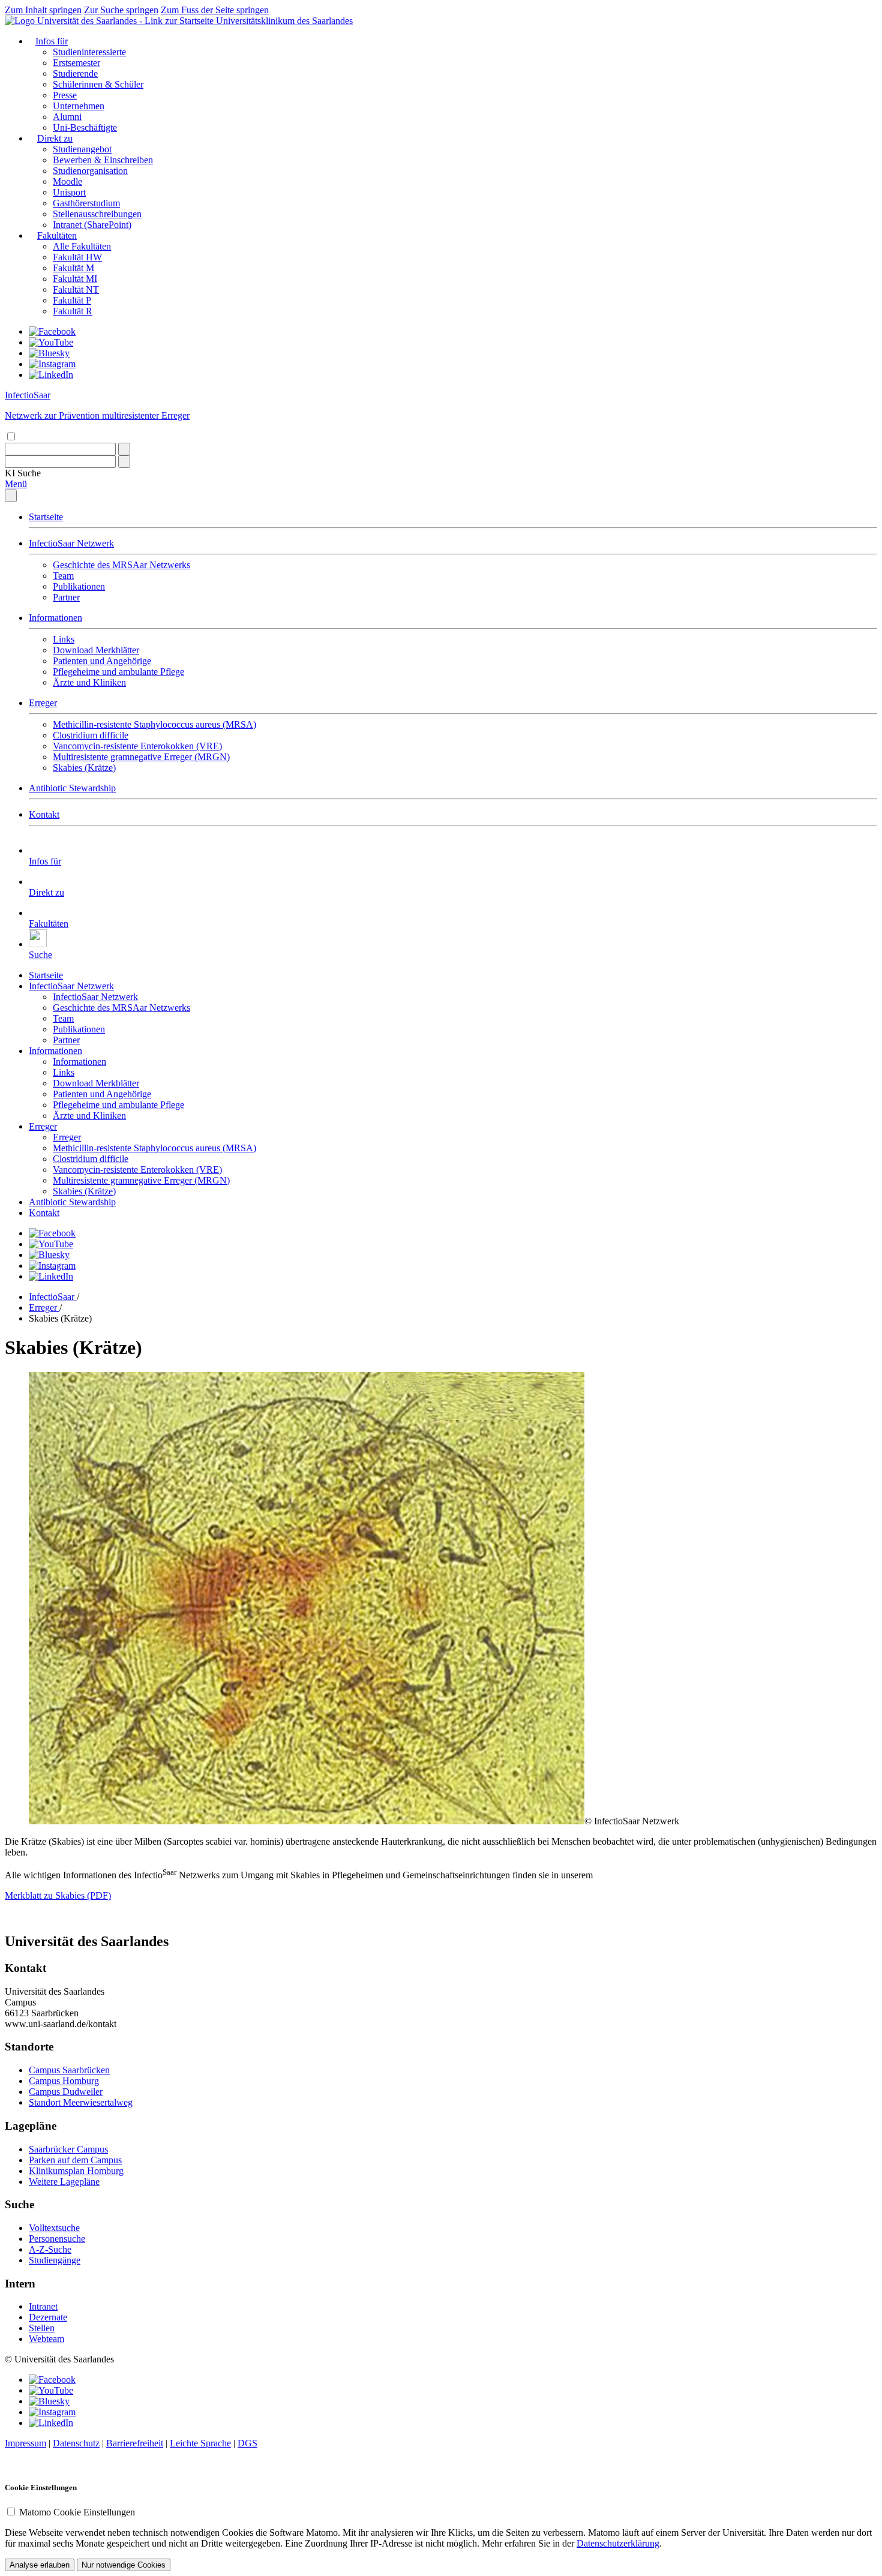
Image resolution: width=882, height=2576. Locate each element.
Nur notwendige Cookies (124, 2565)
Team (63, 576)
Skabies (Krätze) (84, 768)
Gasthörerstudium (86, 203)
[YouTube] (51, 342)
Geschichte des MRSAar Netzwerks (121, 565)
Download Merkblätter (96, 650)
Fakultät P (72, 300)
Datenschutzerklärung (618, 2543)
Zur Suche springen (121, 10)
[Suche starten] (124, 449)
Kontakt (44, 814)
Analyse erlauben (40, 2565)
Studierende (75, 73)
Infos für (52, 41)
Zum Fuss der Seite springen (215, 10)
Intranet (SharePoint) (92, 225)
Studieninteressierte (89, 52)
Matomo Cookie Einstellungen (77, 2512)
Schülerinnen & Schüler (98, 84)
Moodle (67, 181)
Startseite (46, 517)
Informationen (55, 618)
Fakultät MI (75, 279)
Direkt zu (55, 138)
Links (64, 639)
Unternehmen (79, 106)
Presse (65, 95)
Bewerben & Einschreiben (103, 160)
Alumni (67, 117)
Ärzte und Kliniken (89, 682)
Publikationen (79, 586)
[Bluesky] (49, 353)
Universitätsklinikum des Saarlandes (284, 21)
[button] (23, 473)
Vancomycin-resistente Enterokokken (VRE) (137, 746)
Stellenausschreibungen (97, 214)
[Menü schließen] (11, 496)
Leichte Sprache (200, 2443)
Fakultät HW (77, 257)
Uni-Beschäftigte (85, 127)
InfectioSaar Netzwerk (71, 543)
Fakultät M (73, 268)
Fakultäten (57, 235)
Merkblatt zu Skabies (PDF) (58, 1895)
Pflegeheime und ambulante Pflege (118, 672)
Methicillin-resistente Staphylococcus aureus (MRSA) (154, 724)
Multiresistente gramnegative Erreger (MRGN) (141, 757)
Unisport (69, 192)
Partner (66, 597)
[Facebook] (52, 331)
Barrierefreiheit (135, 2443)
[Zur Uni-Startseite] (110, 21)
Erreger (43, 703)
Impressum (25, 2443)
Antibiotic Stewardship (72, 788)
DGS (247, 2443)
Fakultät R (73, 311)
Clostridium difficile (91, 735)
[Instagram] (52, 364)
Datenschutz (76, 2443)
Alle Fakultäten (82, 246)
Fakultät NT (76, 289)
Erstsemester (76, 63)
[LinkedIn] (51, 375)
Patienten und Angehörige (102, 661)
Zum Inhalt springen (43, 10)
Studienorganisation (90, 171)
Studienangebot (82, 149)
